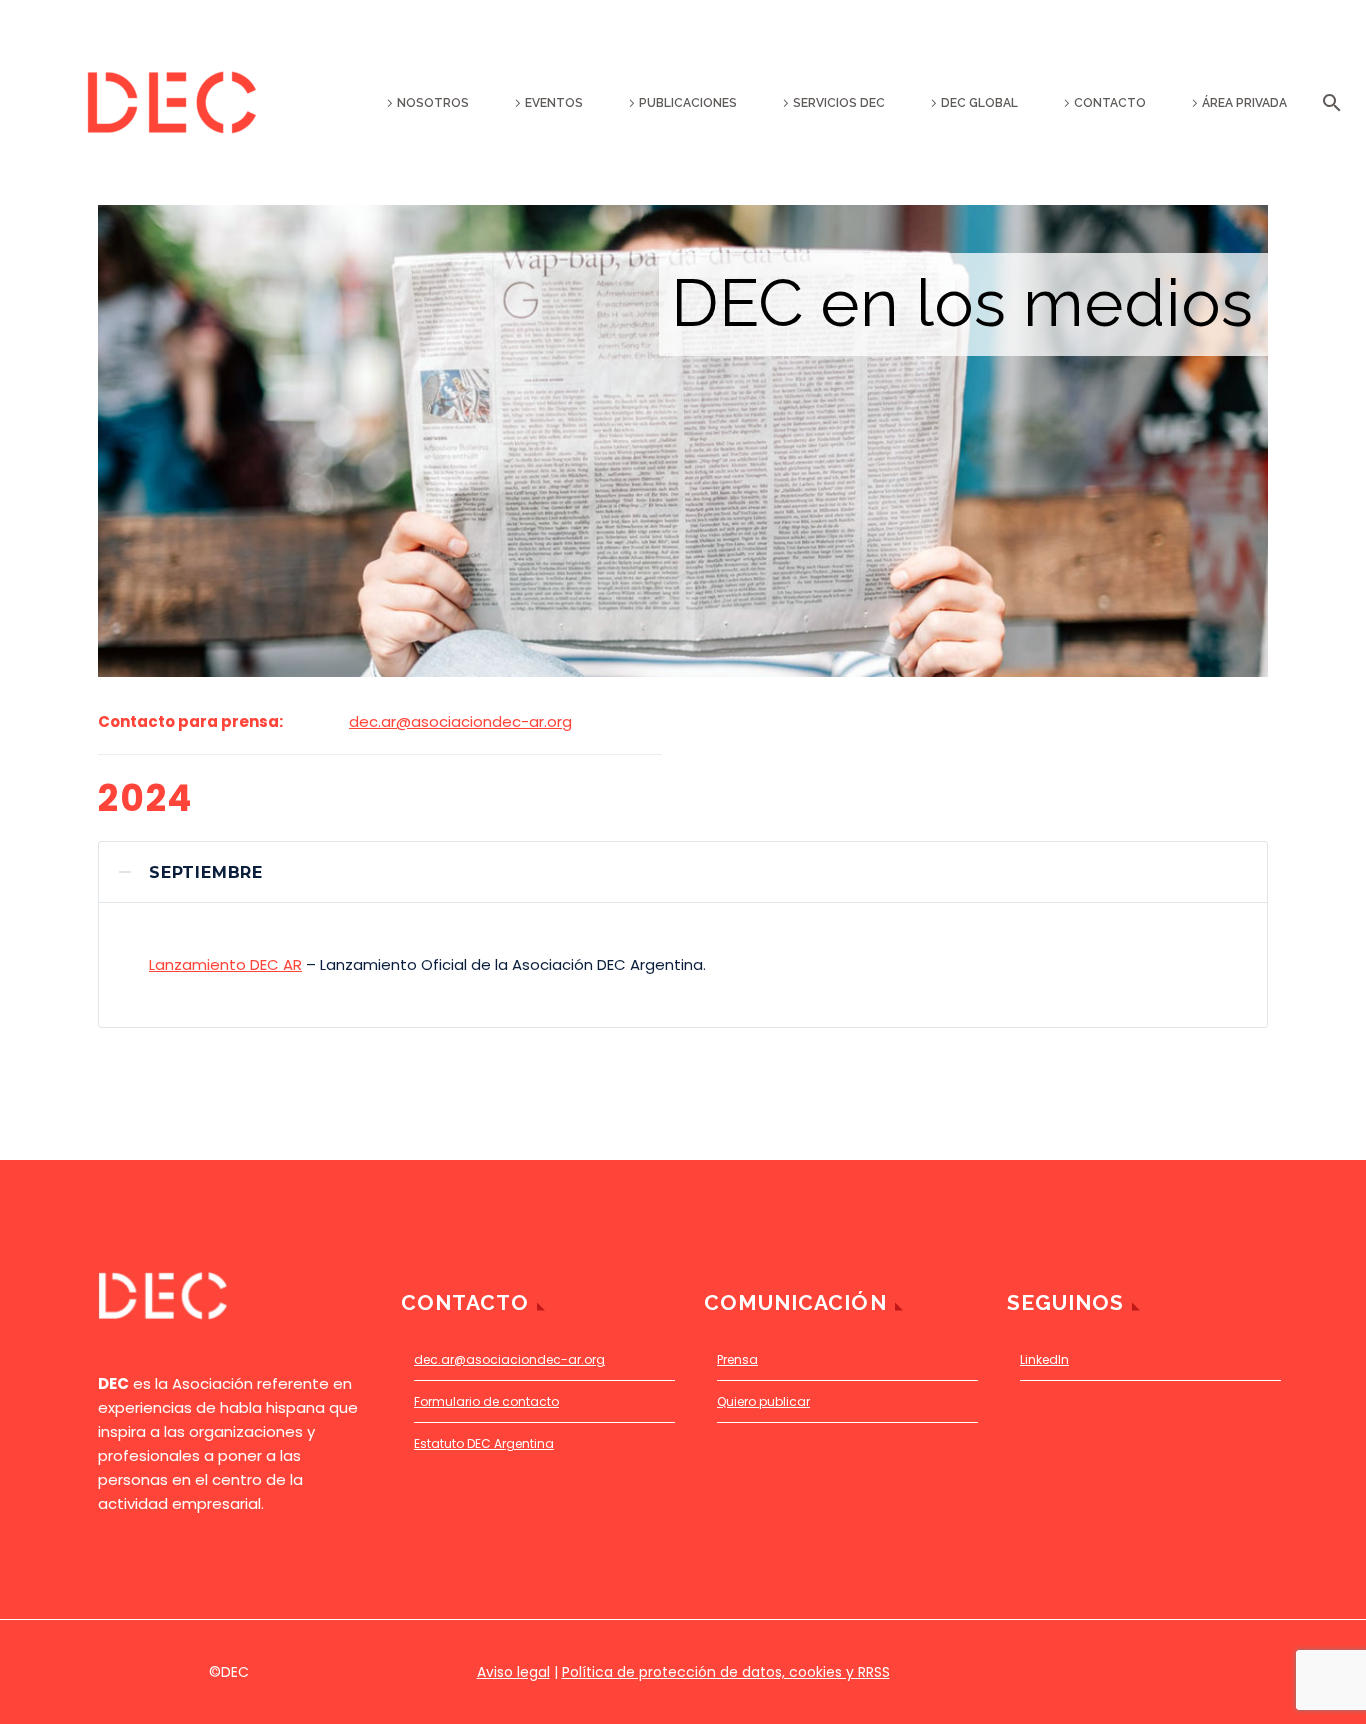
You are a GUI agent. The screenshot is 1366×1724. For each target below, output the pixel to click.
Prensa (737, 1359)
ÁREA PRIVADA (1244, 103)
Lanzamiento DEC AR (225, 964)
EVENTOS (554, 103)
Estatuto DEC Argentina (484, 1443)
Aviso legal (513, 1672)
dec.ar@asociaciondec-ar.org (460, 721)
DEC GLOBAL (979, 103)
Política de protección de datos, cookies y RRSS (726, 1672)
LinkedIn (1044, 1359)
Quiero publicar (763, 1401)
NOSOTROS (433, 103)
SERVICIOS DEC (839, 103)
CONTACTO (1110, 103)
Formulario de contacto (486, 1401)
